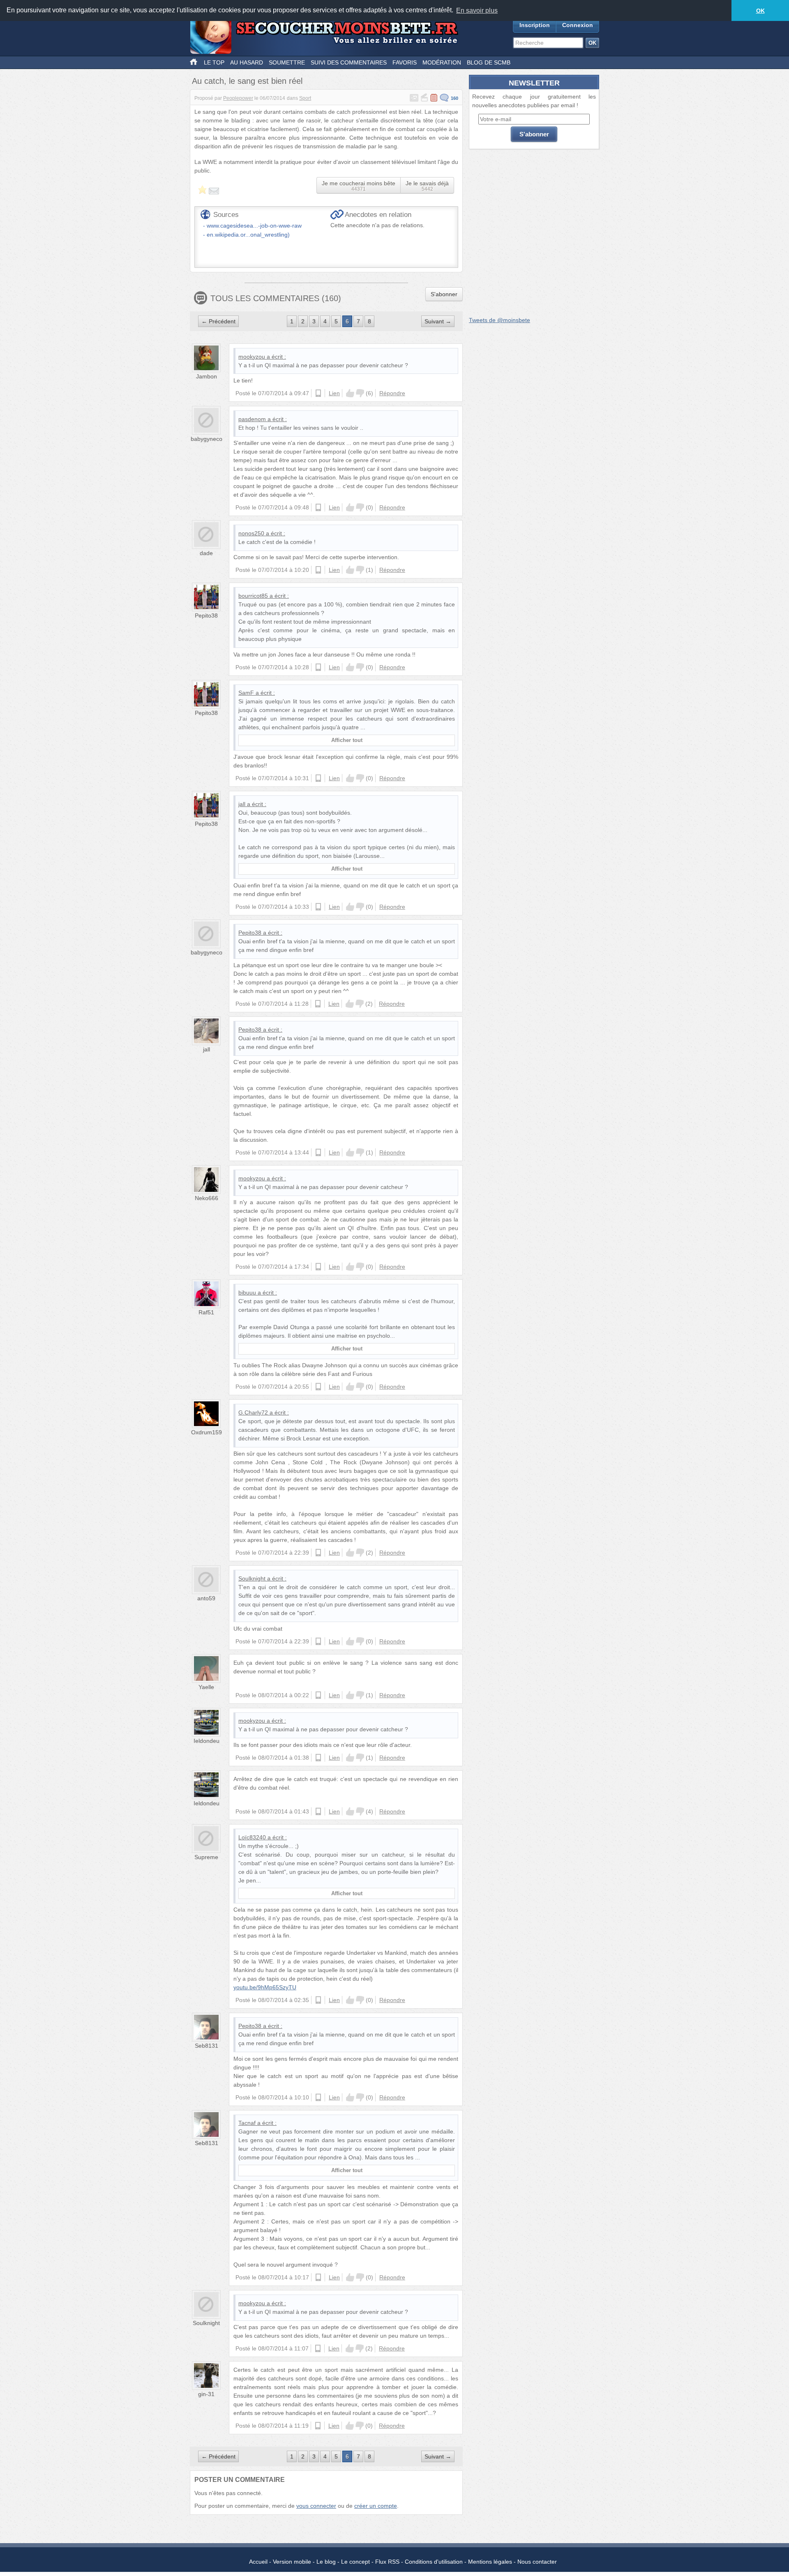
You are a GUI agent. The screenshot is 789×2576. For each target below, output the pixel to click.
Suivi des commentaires (349, 62)
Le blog (326, 2562)
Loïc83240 (252, 1837)
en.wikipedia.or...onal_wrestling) (248, 235)
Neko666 (206, 1198)
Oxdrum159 (206, 1432)
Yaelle (206, 1687)
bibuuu (247, 1293)
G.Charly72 (253, 1412)
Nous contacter (537, 2562)
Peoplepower (238, 98)
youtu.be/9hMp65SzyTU (265, 1987)
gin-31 (206, 2394)
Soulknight (252, 1578)
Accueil (258, 2562)
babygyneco (206, 439)
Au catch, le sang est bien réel (247, 81)
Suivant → (438, 321)
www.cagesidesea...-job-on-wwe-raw (254, 226)
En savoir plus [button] (477, 10)
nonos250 (251, 533)
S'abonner (444, 294)
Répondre (392, 393)
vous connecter (316, 2506)
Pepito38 (206, 615)
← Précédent (218, 321)
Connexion (578, 25)
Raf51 (206, 1312)
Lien (334, 393)
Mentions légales (490, 2562)
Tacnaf (247, 2123)
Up (350, 393)
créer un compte (376, 2506)
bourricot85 (253, 596)
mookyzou (252, 357)
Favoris (405, 62)
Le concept (355, 2562)
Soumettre (287, 62)
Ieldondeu (206, 1741)
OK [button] (760, 11)
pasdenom (252, 419)
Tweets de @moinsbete (499, 320)
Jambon (206, 376)
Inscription (535, 25)
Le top (214, 62)
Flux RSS (387, 2562)
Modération (442, 62)
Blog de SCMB (489, 62)
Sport (305, 98)
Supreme (206, 1857)
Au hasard (247, 62)
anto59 (206, 1598)
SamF (246, 693)
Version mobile (292, 2562)
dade (206, 553)
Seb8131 (206, 2046)
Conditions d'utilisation (434, 2562)
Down (360, 393)
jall (242, 804)
